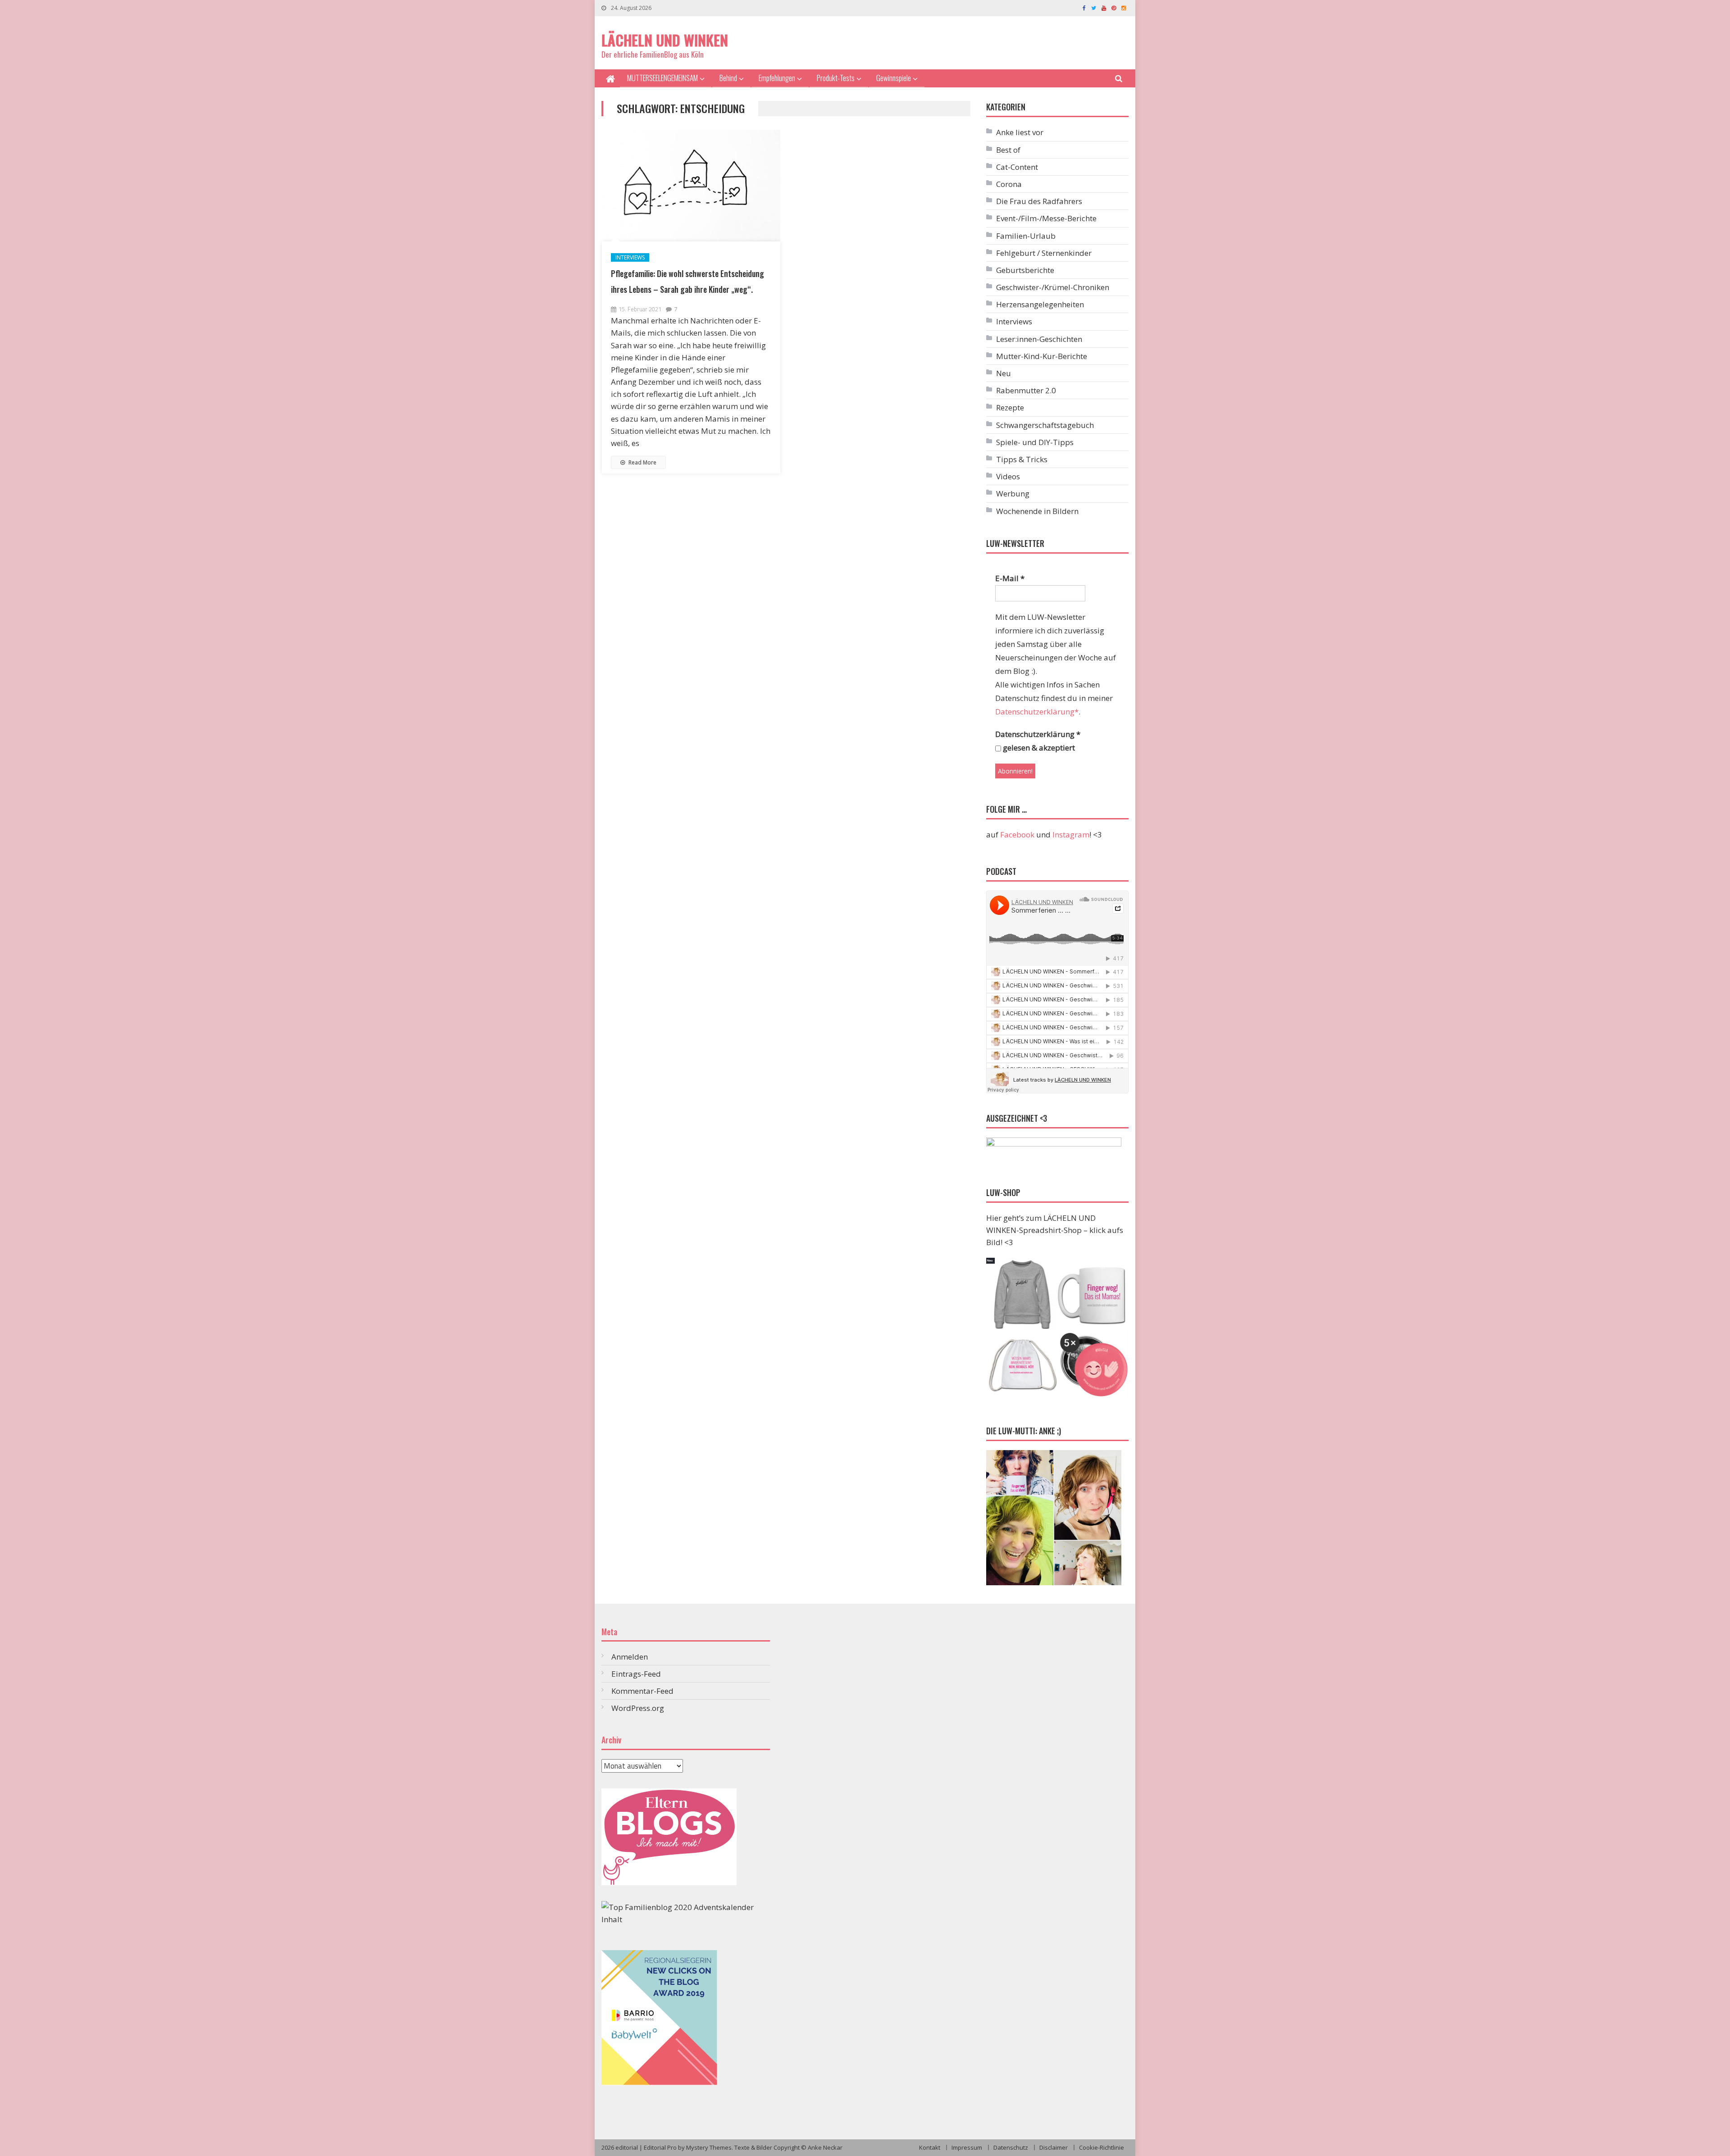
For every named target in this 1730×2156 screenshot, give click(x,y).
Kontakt (930, 2147)
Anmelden (630, 1657)
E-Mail (1010, 578)
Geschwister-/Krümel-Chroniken (1053, 287)
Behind (728, 78)
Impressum (967, 2147)
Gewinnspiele (894, 78)
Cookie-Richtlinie (1102, 2147)
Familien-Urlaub (1026, 236)
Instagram (1071, 835)
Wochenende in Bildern (1037, 511)
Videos (1008, 476)
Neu (1004, 373)
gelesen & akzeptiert (1038, 748)
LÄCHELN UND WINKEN (665, 40)
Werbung (1013, 494)
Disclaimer (1054, 2147)
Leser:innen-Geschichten (1039, 339)
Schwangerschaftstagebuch (1045, 425)
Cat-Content (1017, 167)
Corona (1009, 184)
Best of (1008, 150)
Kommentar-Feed (642, 1691)
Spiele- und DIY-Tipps (1035, 442)
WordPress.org (638, 1708)
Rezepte (1010, 407)
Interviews (630, 257)
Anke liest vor (1020, 132)
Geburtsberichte (1025, 270)
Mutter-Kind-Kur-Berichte (1042, 356)
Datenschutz (1011, 2147)
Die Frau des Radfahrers (1039, 201)
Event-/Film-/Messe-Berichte (1046, 218)
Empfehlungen (777, 78)
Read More (642, 462)
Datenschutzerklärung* (1037, 712)
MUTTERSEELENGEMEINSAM (662, 78)
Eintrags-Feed (636, 1674)
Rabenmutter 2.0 (1026, 390)
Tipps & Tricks (1022, 459)
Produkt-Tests (836, 78)
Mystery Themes (709, 2147)
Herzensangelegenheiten (1040, 304)
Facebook (1017, 835)
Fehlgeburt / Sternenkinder (1044, 253)
